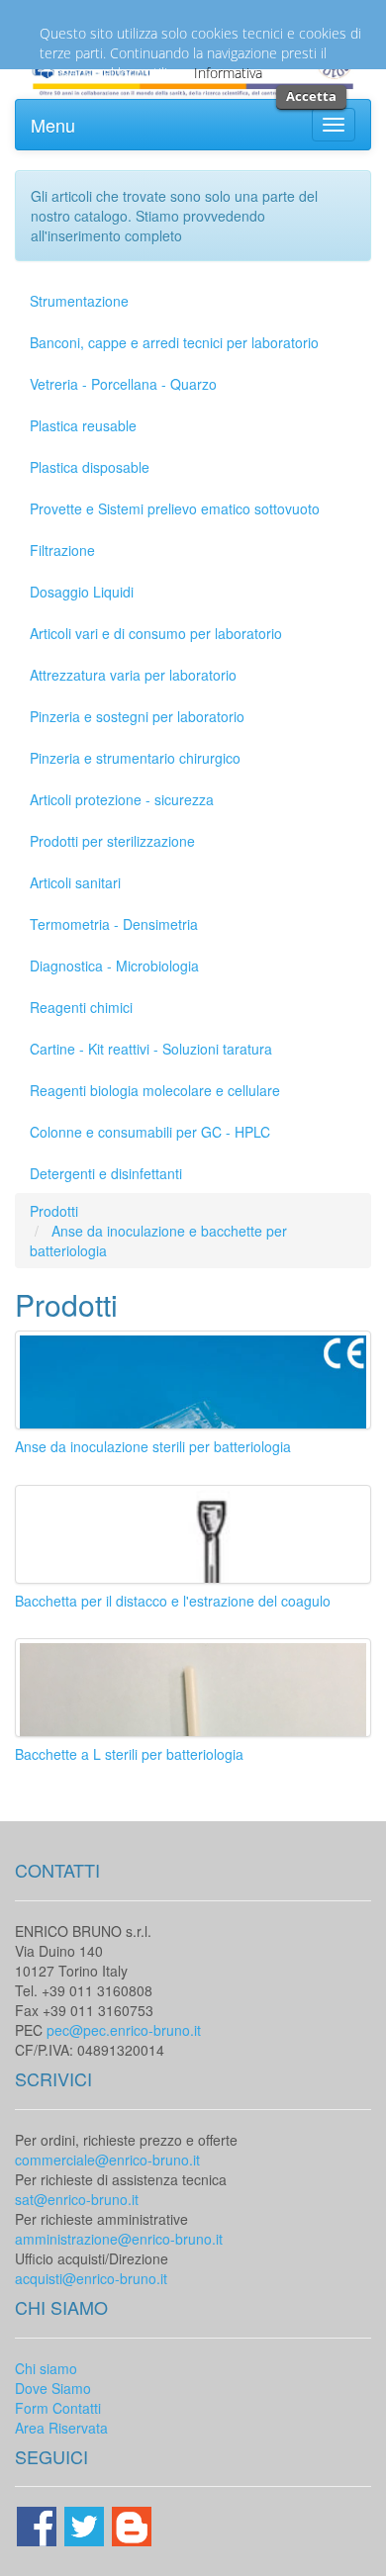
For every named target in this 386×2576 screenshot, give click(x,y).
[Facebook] (39, 2525)
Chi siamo (46, 2368)
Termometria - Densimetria (114, 924)
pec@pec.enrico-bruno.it (124, 2030)
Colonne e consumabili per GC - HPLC (150, 1132)
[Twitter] (86, 2525)
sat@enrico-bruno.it (77, 2199)
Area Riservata (61, 2428)
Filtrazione (62, 550)
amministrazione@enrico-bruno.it (119, 2239)
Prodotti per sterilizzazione (112, 841)
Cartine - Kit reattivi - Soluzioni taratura (151, 1049)
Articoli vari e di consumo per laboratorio (156, 633)
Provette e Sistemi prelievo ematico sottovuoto (175, 508)
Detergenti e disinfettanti (106, 1173)
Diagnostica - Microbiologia (114, 966)
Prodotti (54, 1211)
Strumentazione (79, 301)
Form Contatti (58, 2408)
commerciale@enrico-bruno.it (107, 2160)
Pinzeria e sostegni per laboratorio (137, 716)
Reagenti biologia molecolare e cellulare (155, 1090)
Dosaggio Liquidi (82, 592)
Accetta (311, 96)
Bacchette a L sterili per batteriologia (129, 1754)
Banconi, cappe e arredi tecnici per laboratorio (174, 342)
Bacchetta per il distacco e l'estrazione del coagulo (173, 1601)
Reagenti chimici (81, 1007)
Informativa (228, 73)
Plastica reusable (83, 425)
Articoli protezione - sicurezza (122, 799)
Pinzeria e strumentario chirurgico (135, 758)
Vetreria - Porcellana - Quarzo (123, 384)
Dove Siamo (53, 2388)
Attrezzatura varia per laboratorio (133, 675)
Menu (53, 125)
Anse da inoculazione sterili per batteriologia (153, 1446)
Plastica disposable (90, 467)
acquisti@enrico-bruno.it (91, 2278)
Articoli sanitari (75, 882)
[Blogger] (132, 2525)
